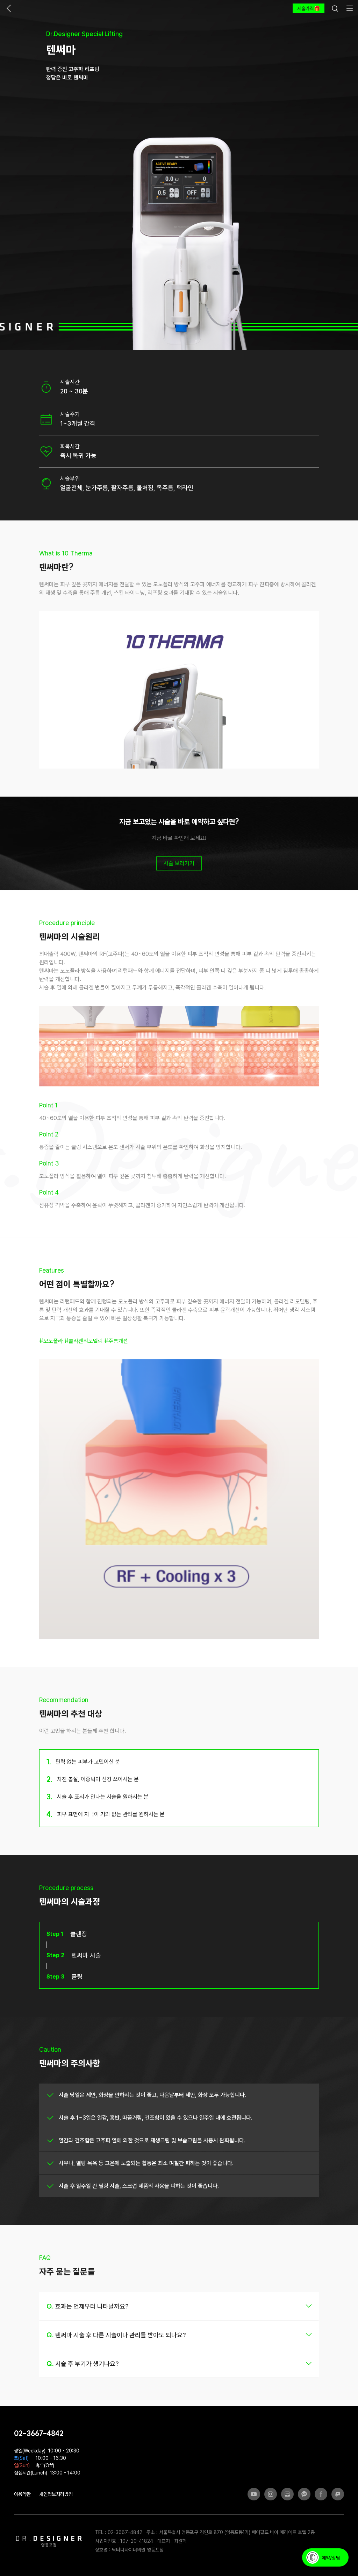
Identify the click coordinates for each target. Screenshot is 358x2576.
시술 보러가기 (179, 863)
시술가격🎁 (309, 8)
